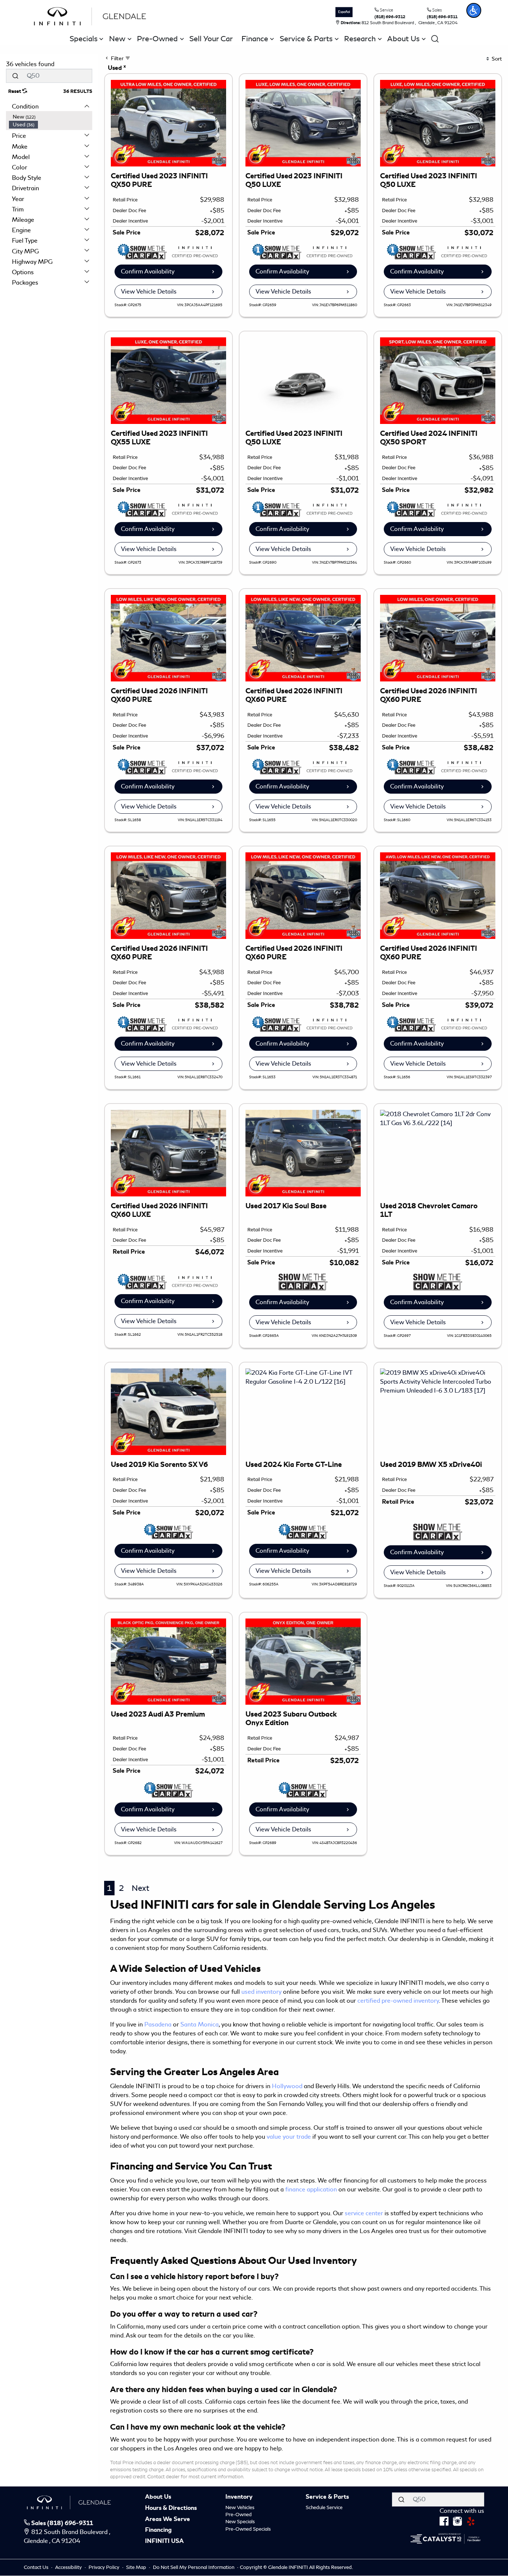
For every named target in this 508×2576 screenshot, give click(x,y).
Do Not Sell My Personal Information (194, 2567)
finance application (311, 2189)
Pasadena (158, 2024)
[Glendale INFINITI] (92, 15)
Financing (158, 2530)
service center (364, 2213)
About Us (158, 2497)
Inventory (239, 2497)
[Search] (15, 76)
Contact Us (37, 2567)
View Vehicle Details (149, 291)
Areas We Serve (168, 2520)
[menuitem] (51, 117)
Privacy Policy (105, 2567)
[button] (474, 10)
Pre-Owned (239, 2515)
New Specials (240, 2522)
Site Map (137, 2567)
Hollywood (287, 2086)
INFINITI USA (164, 2541)
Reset (15, 91)
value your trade (289, 2137)
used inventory (261, 1992)
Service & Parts (327, 2497)
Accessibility (69, 2567)
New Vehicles (240, 2507)
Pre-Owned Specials (248, 2529)
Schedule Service (324, 2507)
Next (140, 1888)
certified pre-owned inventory (398, 2001)
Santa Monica (200, 2024)
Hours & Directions (171, 2508)
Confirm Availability (148, 271)
